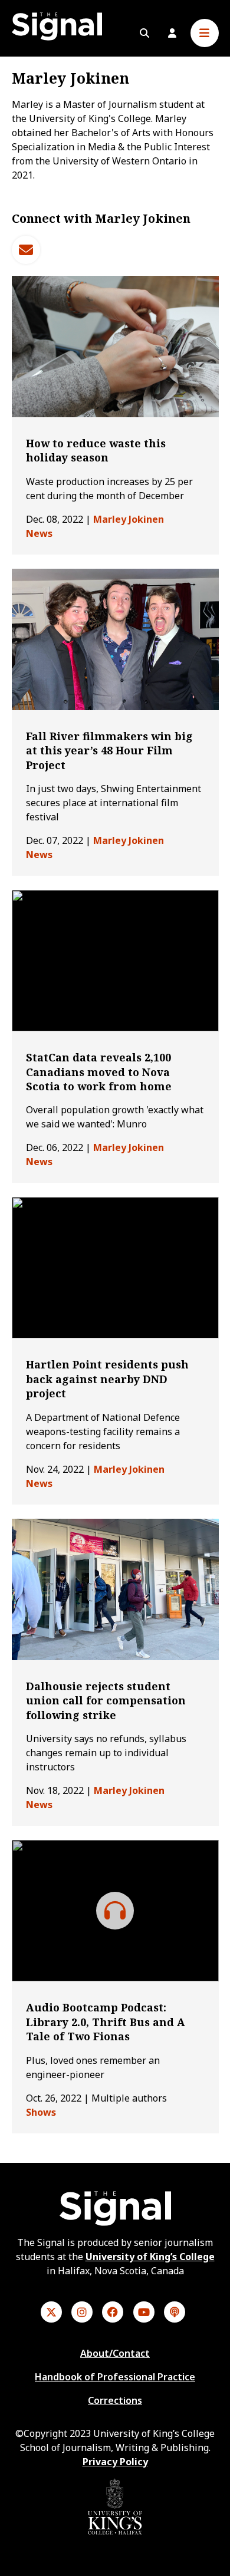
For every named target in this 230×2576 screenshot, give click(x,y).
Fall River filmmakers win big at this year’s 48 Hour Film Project (109, 751)
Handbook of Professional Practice (115, 2377)
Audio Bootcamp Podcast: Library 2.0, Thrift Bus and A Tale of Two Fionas (106, 2022)
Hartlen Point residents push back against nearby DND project (107, 1379)
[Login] (172, 33)
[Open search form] (144, 33)
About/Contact (115, 2353)
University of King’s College (150, 2257)
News (39, 533)
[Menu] (205, 33)
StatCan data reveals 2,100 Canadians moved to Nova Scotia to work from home (99, 1072)
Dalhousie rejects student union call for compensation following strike (106, 1701)
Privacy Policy (115, 2462)
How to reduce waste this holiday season (96, 450)
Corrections (115, 2400)
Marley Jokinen (129, 519)
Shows (41, 2112)
